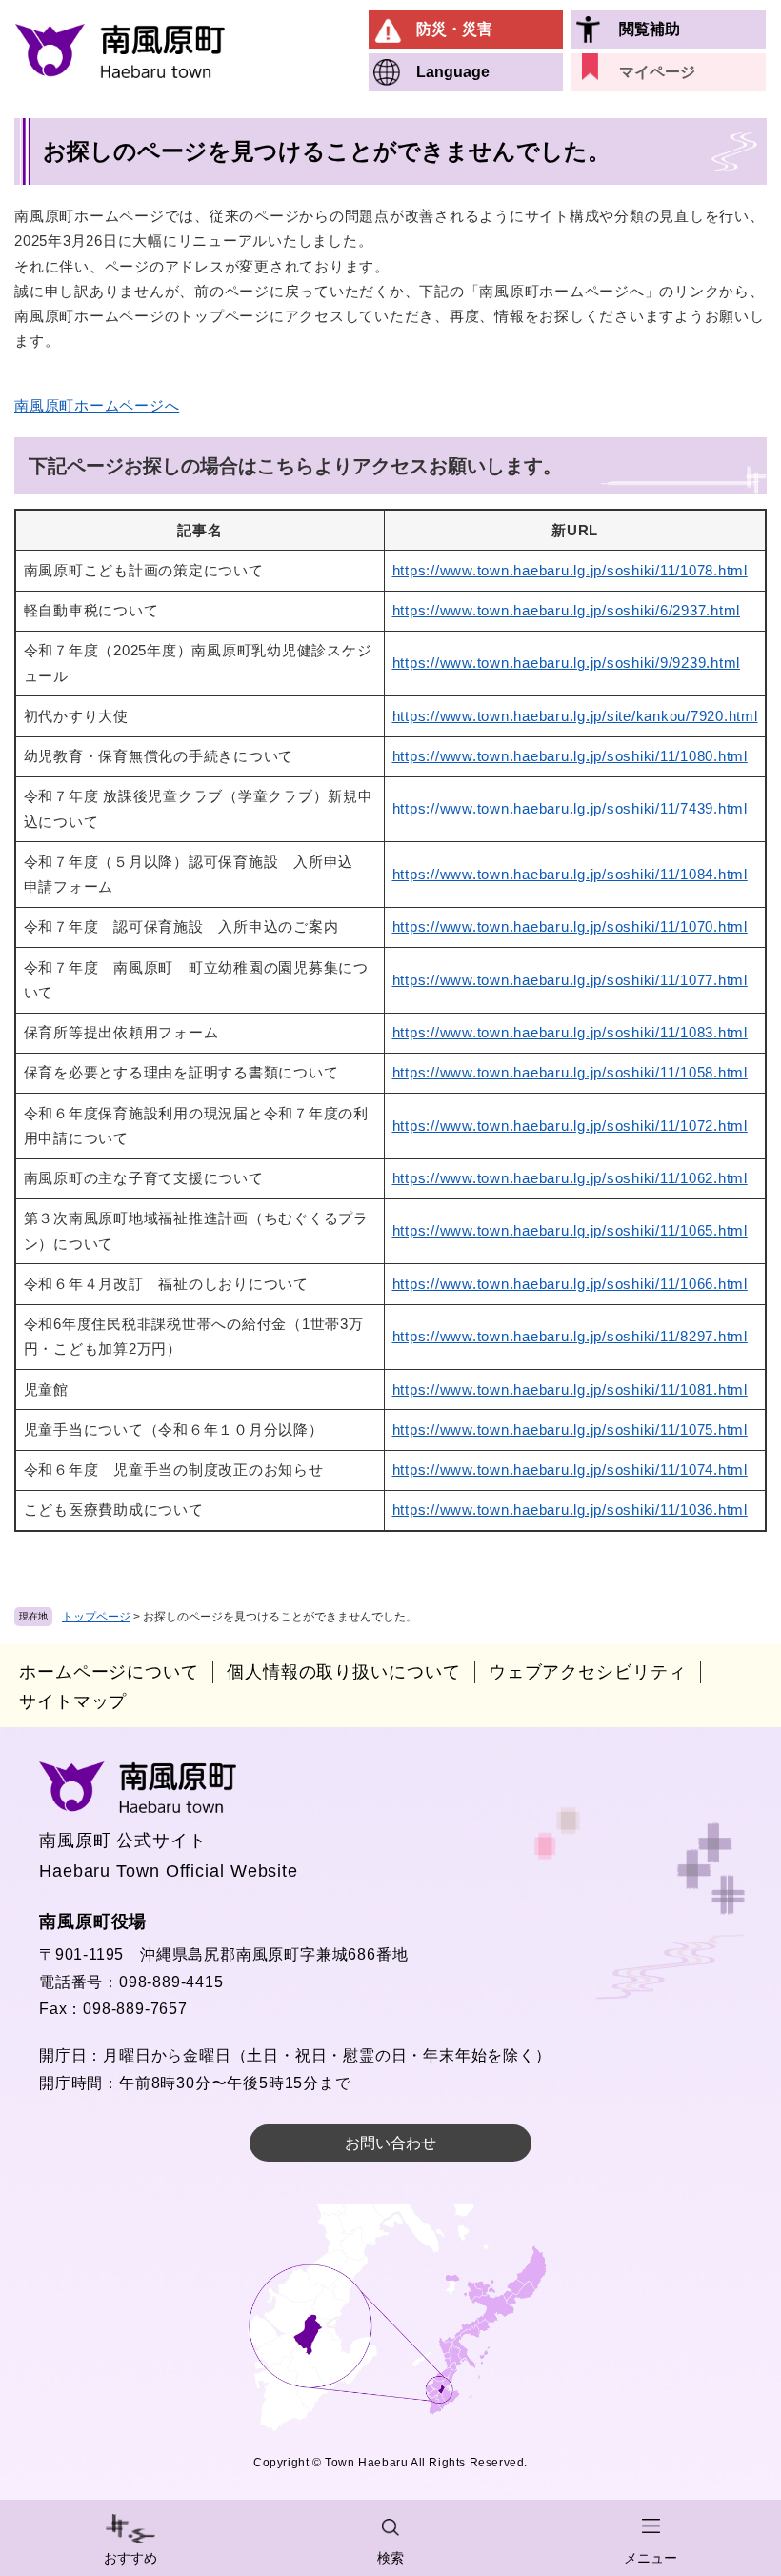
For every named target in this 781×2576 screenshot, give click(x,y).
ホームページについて (109, 1672)
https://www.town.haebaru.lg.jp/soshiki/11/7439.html (570, 808)
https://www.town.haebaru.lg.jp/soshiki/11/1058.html (570, 1072)
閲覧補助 (650, 29)
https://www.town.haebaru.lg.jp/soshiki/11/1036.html (570, 1509)
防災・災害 (454, 29)
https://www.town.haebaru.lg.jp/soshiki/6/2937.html (567, 610)
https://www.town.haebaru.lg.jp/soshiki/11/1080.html (570, 756)
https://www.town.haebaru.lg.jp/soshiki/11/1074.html (570, 1469)
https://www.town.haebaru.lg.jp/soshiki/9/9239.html (567, 663)
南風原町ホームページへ (97, 405)
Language (453, 72)
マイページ (657, 72)
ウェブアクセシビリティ (588, 1672)
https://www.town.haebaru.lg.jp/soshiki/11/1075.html (570, 1429)
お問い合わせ (390, 2143)
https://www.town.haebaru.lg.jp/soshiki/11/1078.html (570, 570)
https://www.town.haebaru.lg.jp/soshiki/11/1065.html (570, 1230)
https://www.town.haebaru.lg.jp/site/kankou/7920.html (575, 716)
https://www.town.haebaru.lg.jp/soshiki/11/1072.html (570, 1126)
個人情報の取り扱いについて (344, 1672)
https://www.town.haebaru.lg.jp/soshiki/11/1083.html (570, 1032)
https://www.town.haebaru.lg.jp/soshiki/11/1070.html (570, 926)
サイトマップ (73, 1701)
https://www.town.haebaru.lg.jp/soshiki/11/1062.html (570, 1178)
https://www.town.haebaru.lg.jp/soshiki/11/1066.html (570, 1284)
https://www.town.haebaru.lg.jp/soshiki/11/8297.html (570, 1336)
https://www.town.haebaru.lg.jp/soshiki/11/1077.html (570, 980)
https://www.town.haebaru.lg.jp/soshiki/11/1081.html (570, 1389)
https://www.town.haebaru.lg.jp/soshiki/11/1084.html (570, 874)
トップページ (96, 1617)
